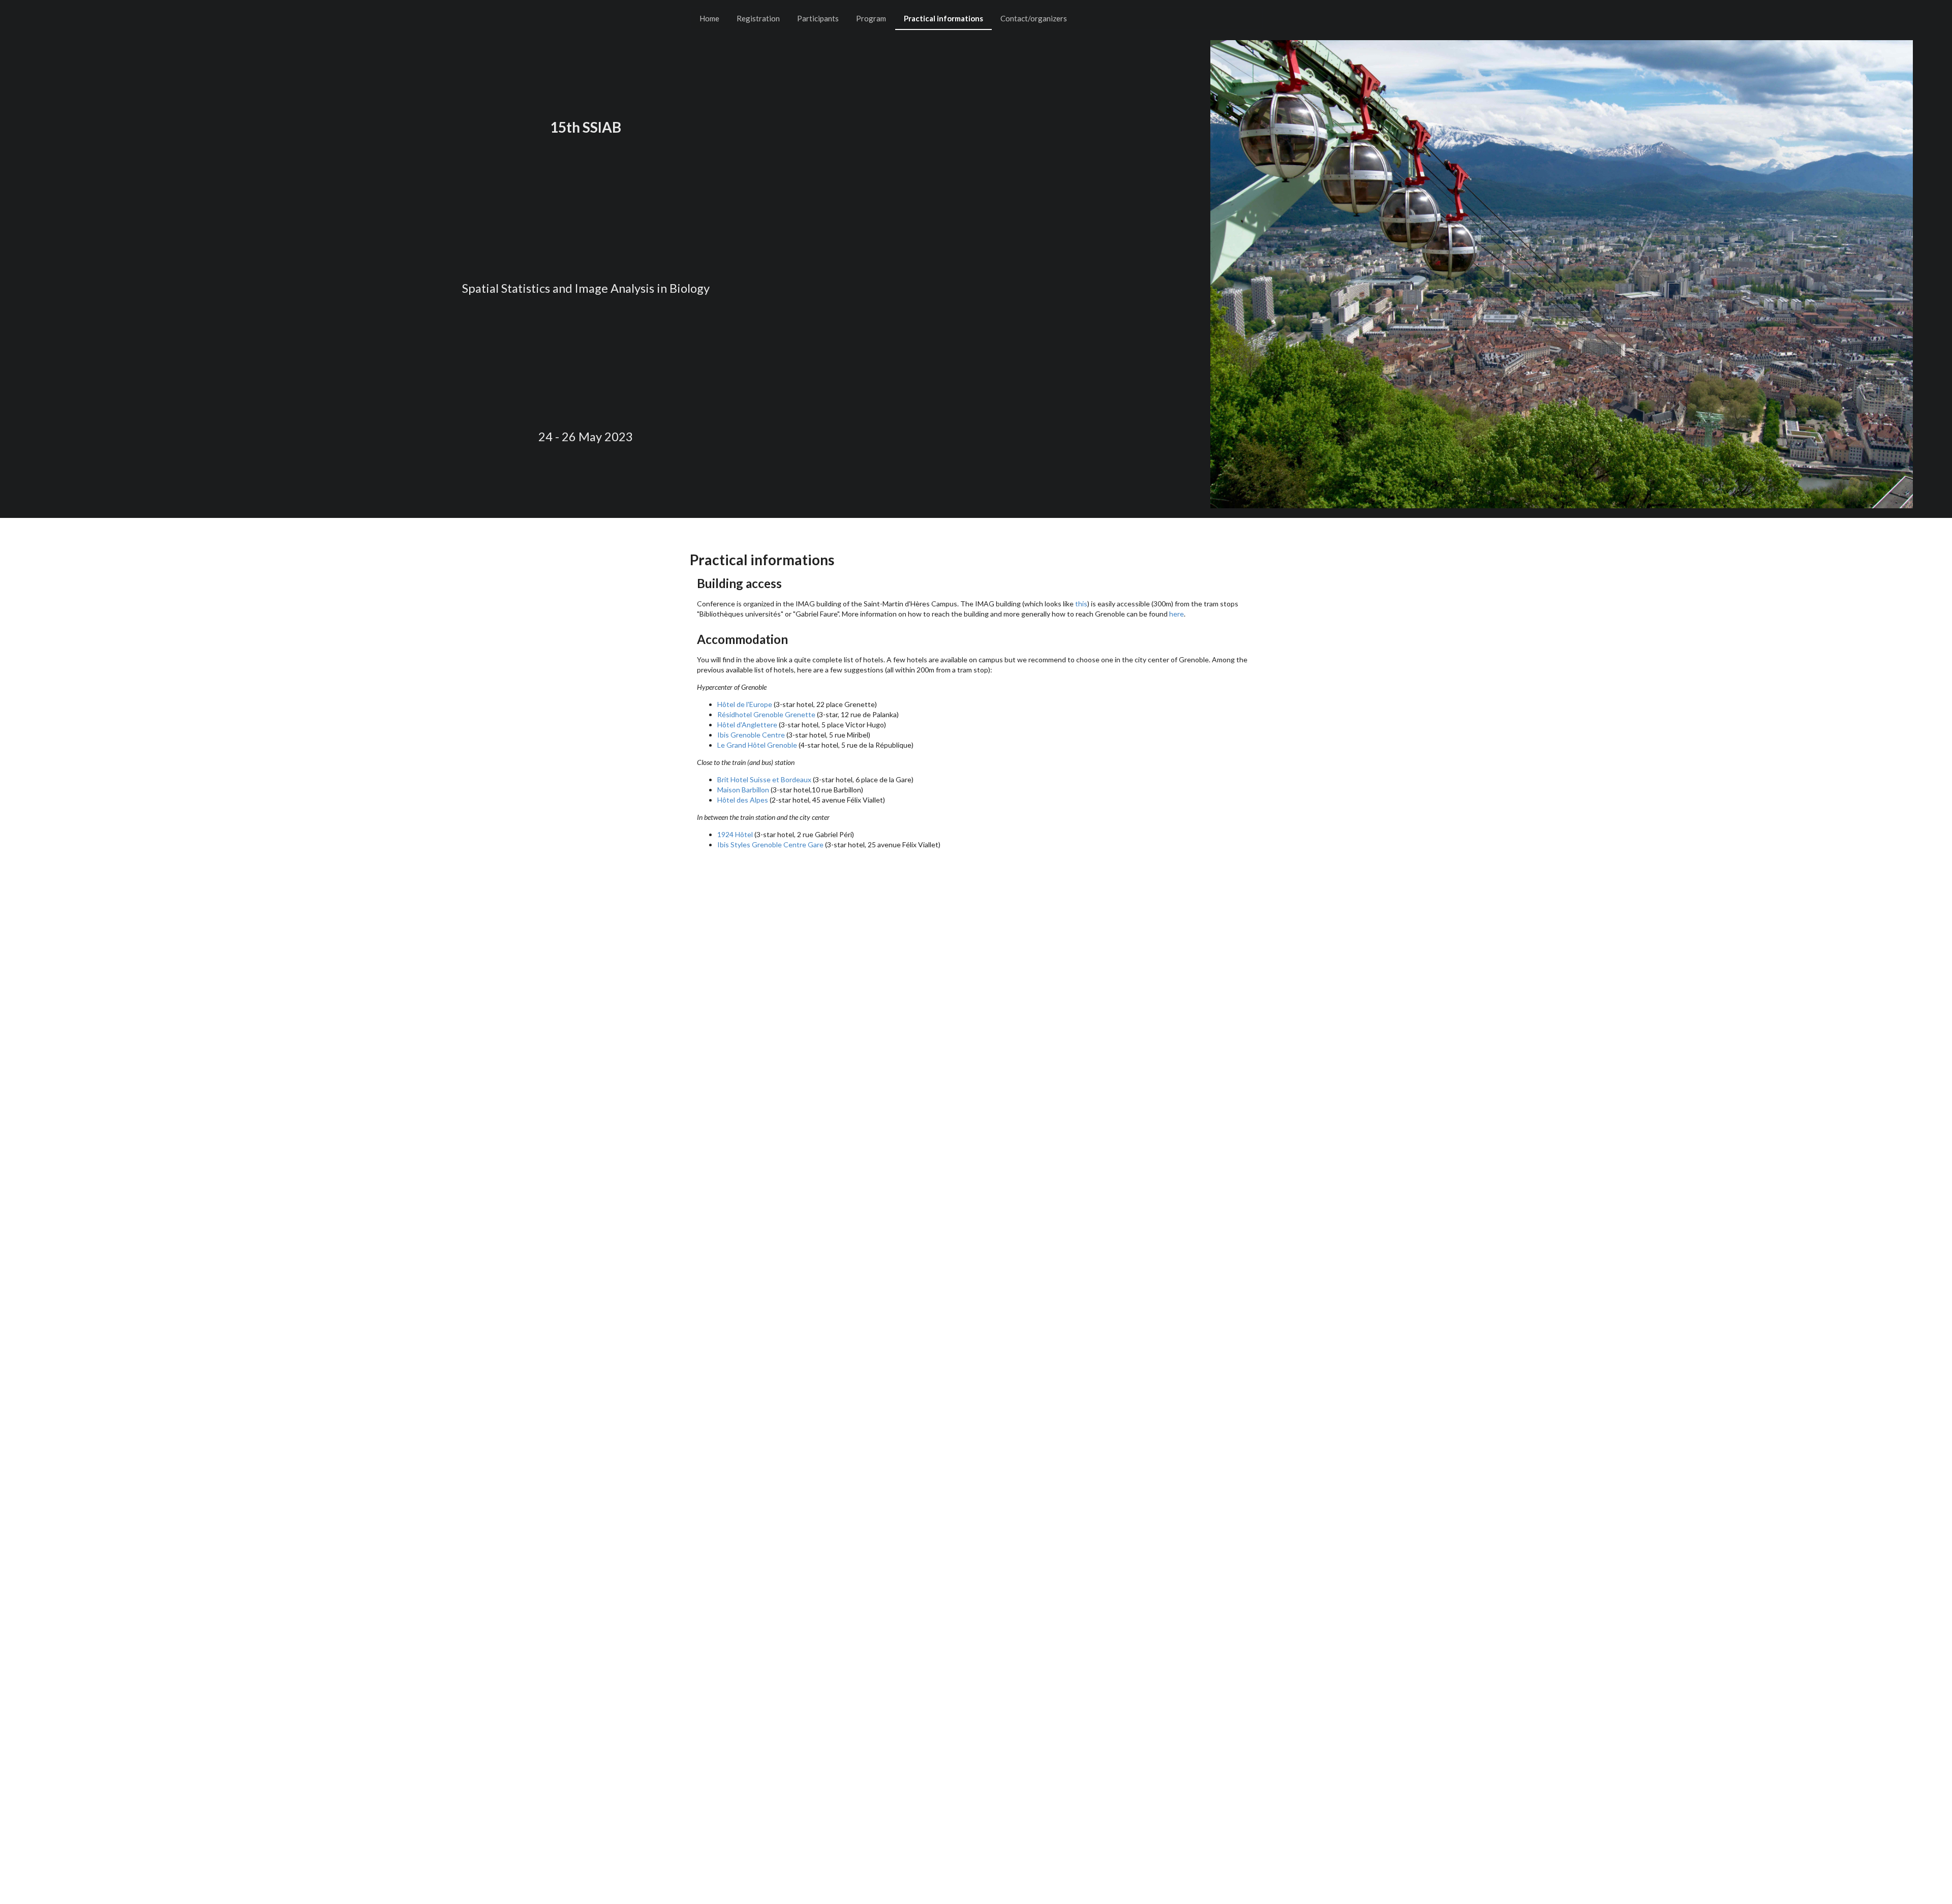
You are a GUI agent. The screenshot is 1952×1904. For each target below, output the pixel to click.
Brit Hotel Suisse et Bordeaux (764, 779)
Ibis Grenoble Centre (751, 735)
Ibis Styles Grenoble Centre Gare (770, 844)
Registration (758, 18)
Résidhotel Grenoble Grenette (766, 714)
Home (709, 18)
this (1081, 604)
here (1177, 614)
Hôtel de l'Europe (745, 704)
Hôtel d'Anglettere (747, 725)
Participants (818, 18)
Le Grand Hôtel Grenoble (757, 745)
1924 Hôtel (735, 834)
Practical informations (943, 18)
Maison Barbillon (743, 790)
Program (871, 18)
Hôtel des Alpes (743, 800)
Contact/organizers (1034, 18)
